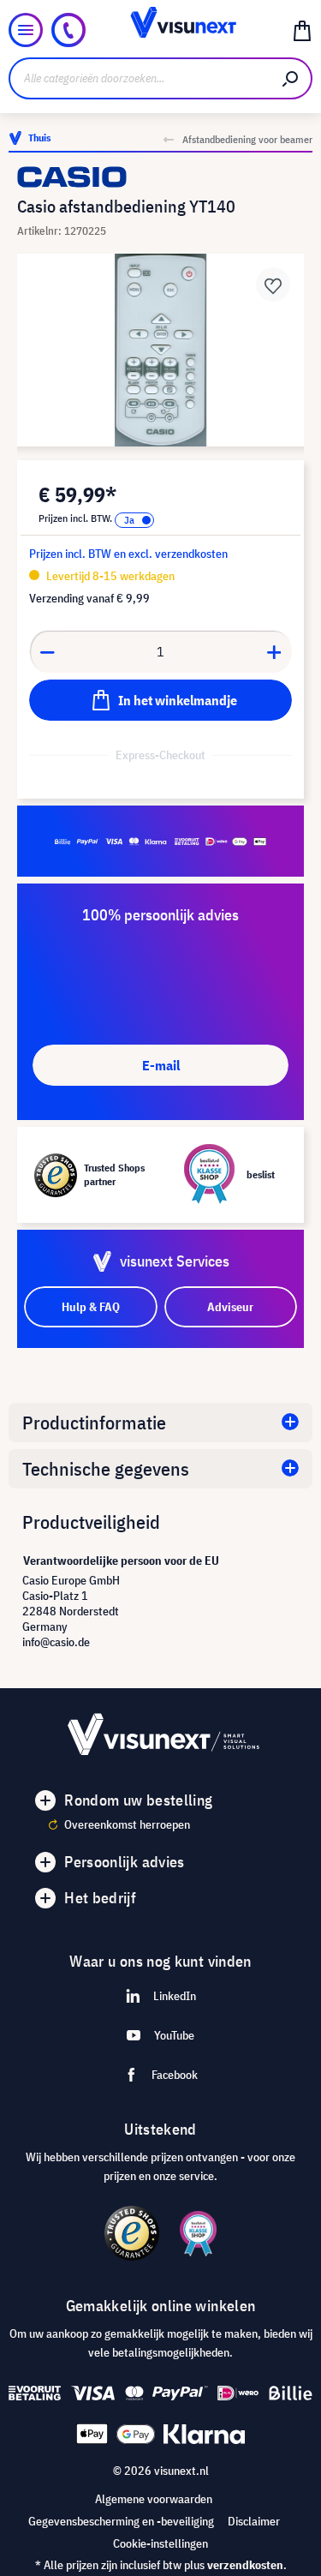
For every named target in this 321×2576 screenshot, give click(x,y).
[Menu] (26, 30)
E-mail (161, 1065)
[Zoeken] (291, 78)
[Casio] (160, 177)
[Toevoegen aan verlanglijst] (273, 285)
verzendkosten (245, 2565)
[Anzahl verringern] (47, 651)
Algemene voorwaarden (154, 2499)
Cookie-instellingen (160, 2543)
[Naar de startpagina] (160, 30)
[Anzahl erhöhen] (275, 651)
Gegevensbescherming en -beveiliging (121, 2521)
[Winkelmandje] (302, 30)
